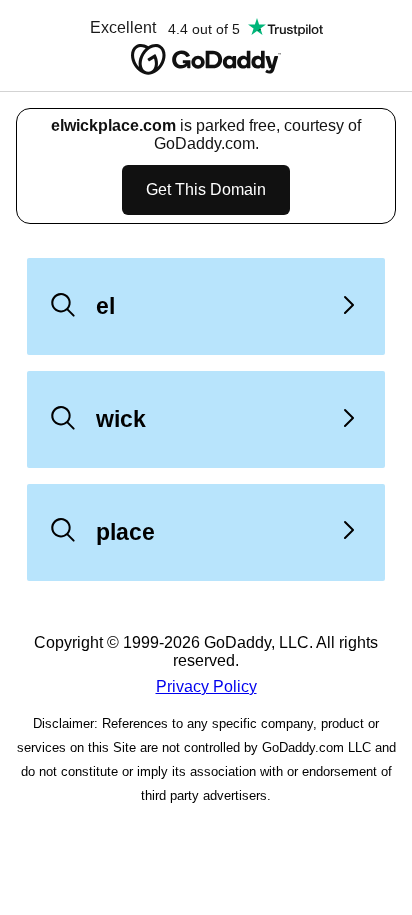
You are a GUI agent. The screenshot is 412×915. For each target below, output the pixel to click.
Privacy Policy (206, 686)
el (105, 306)
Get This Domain (206, 189)
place (125, 532)
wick (121, 419)
